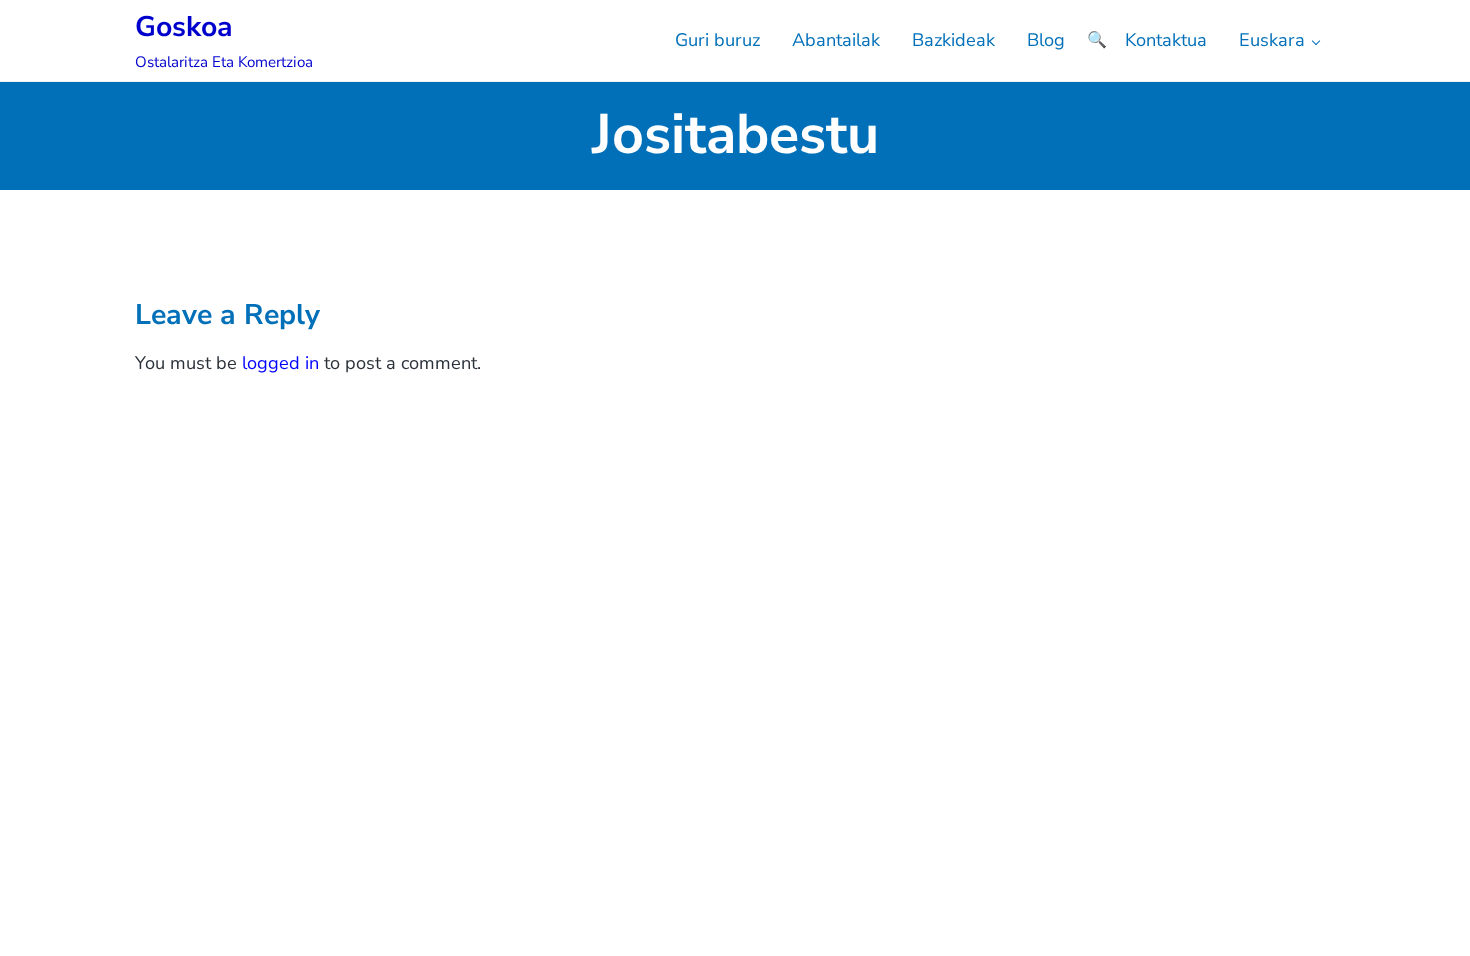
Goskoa (184, 26)
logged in (280, 363)
